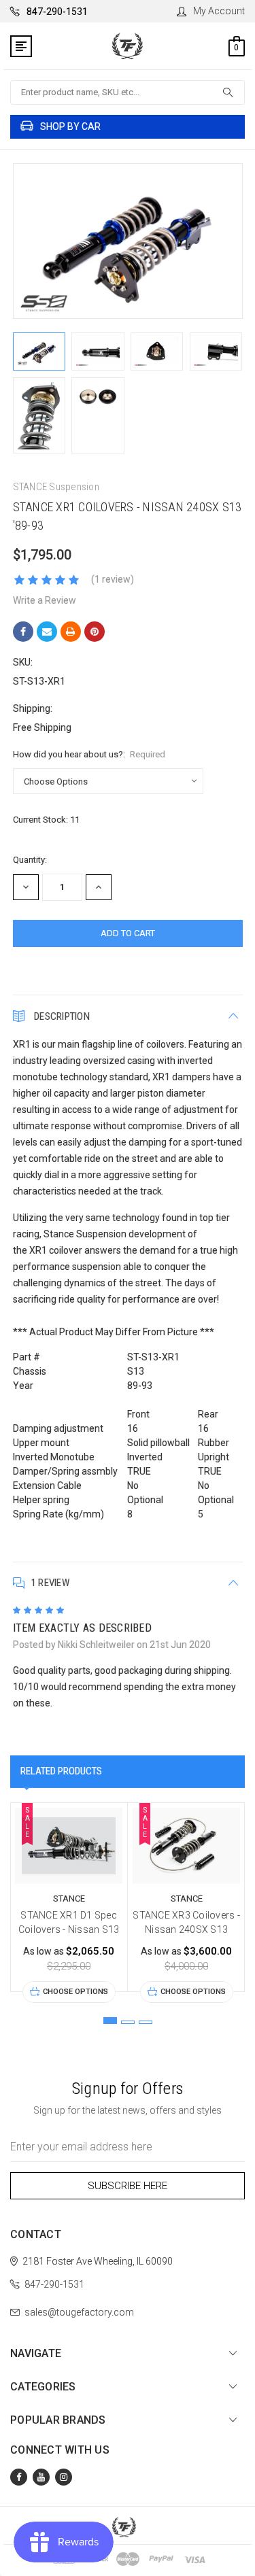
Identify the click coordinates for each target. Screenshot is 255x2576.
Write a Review (45, 600)
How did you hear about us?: (89, 754)
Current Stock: (46, 820)
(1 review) (113, 579)
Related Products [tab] (61, 1771)
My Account (219, 11)
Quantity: (30, 860)
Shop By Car (70, 126)
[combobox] (128, 92)
